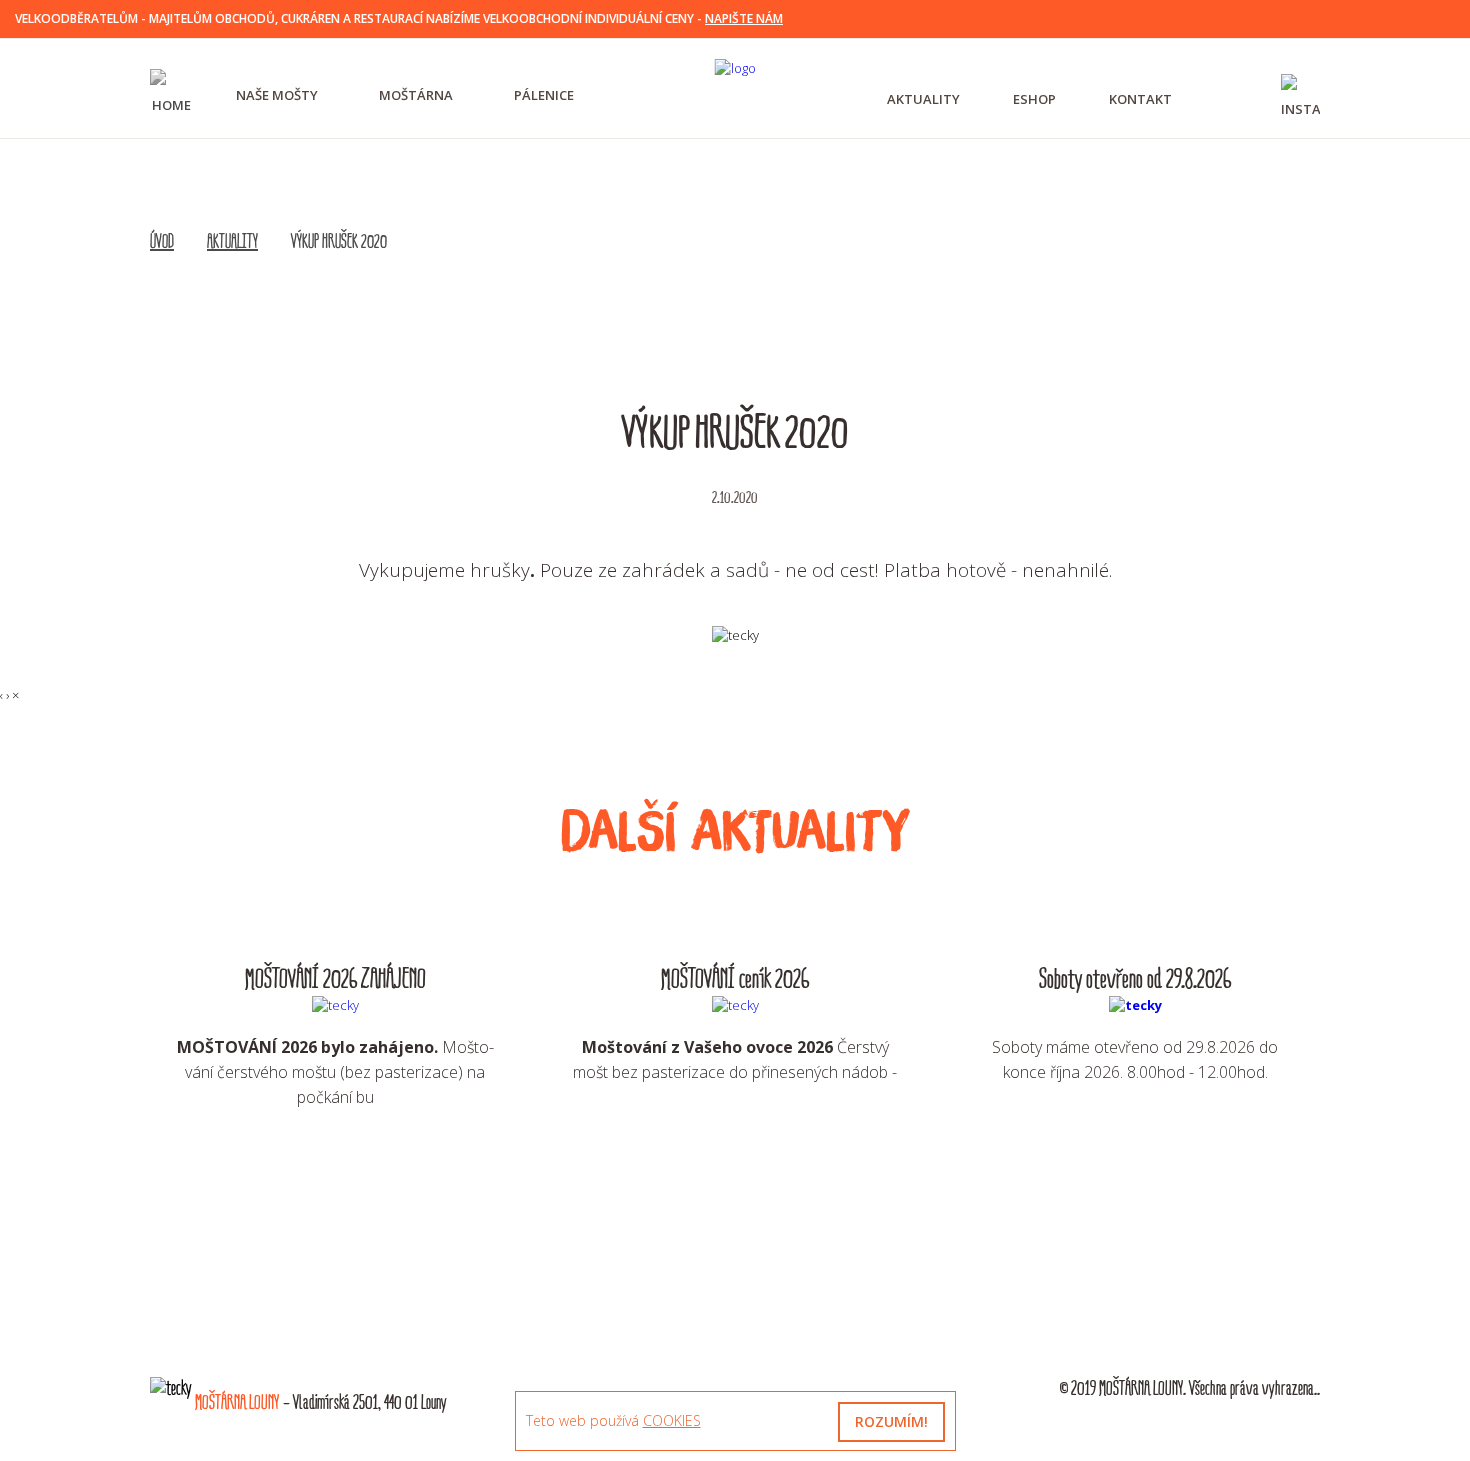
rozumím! (891, 1421)
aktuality (923, 99)
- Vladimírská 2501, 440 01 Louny (321, 1403)
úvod (162, 242)
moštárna (416, 95)
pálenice (544, 95)
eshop (1034, 99)
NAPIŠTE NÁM (744, 18)
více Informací (335, 1160)
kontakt (1140, 99)
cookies (672, 1420)
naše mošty (277, 95)
